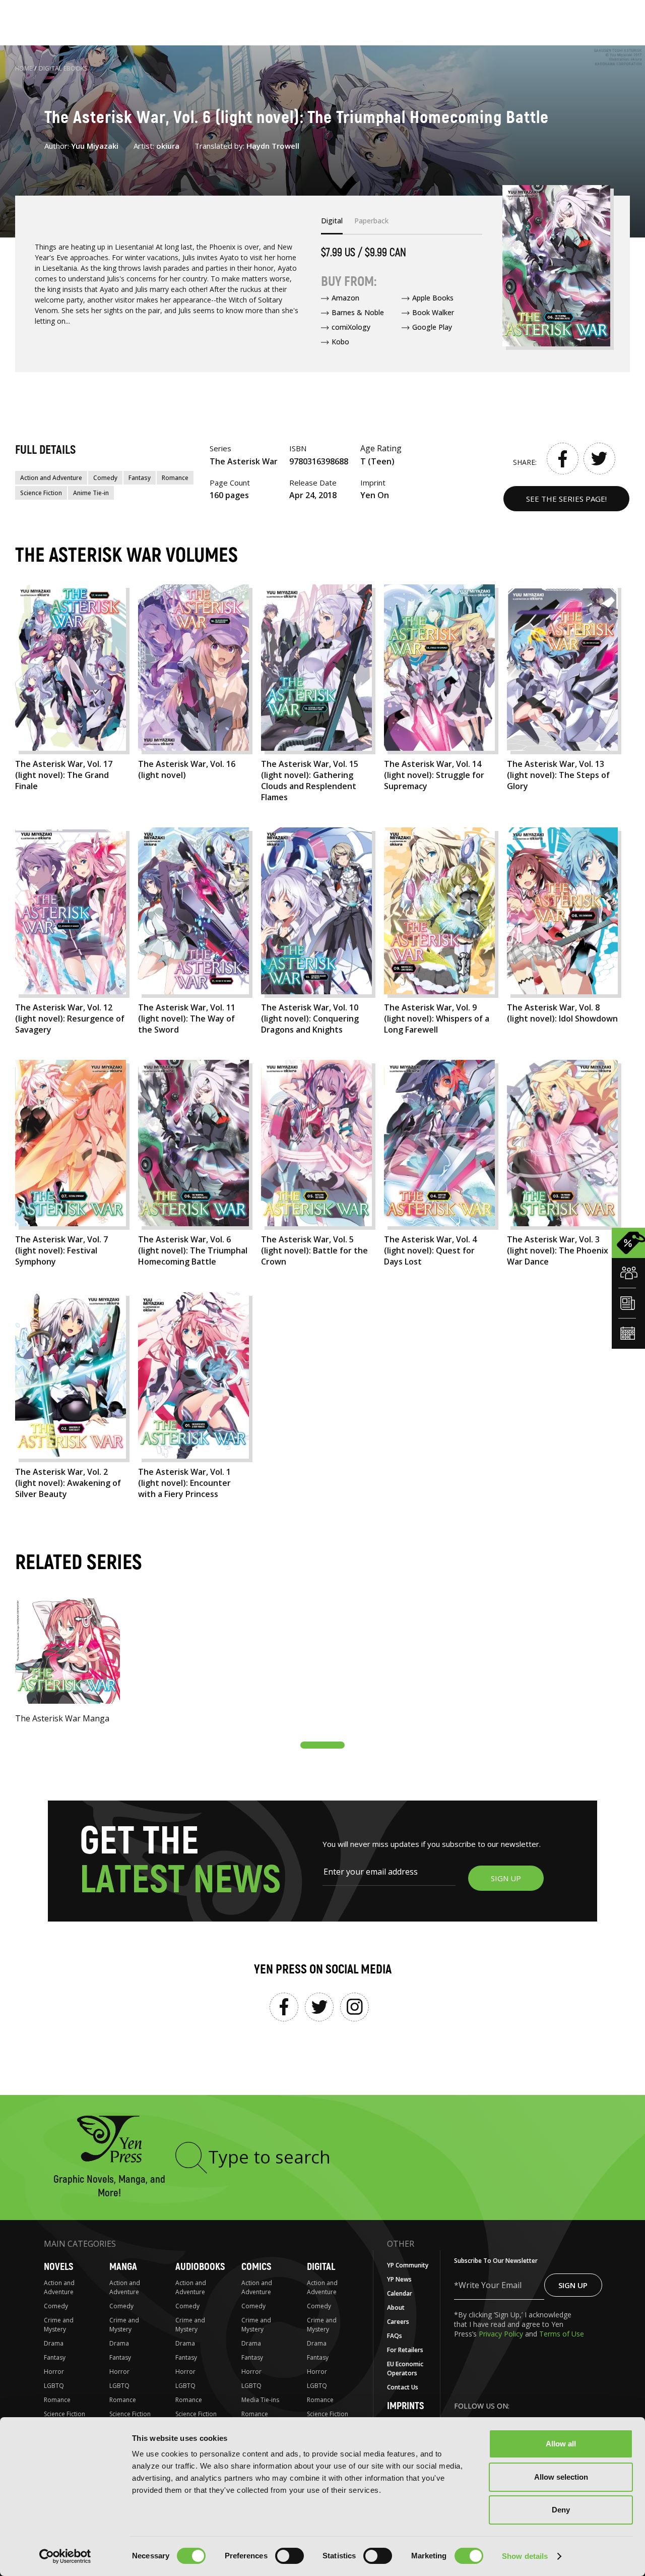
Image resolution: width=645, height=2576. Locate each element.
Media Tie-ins (260, 2400)
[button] (322, 1745)
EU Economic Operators (405, 2369)
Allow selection (561, 2477)
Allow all (561, 2444)
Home (24, 68)
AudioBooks (200, 2267)
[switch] (289, 2556)
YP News (399, 2279)
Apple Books (433, 298)
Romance (175, 478)
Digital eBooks (63, 68)
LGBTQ (54, 2386)
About (396, 2308)
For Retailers (405, 2350)
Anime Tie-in (91, 493)
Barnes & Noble (358, 312)
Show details (525, 2556)
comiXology (351, 327)
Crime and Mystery (59, 2325)
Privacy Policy (502, 2334)
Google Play (432, 327)
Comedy (105, 478)
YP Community (408, 2265)
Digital (321, 2267)
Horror (54, 2372)
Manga (123, 2267)
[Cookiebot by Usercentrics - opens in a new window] (65, 2556)
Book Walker (433, 312)
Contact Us (403, 2387)
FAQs (395, 2336)
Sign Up (573, 2285)
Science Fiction (41, 493)
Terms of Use (562, 2334)
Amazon (345, 298)
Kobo (340, 342)
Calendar (400, 2293)
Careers (398, 2322)
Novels (58, 2267)
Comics (256, 2267)
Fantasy (140, 478)
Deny (561, 2510)
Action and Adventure (51, 478)
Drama (54, 2343)
